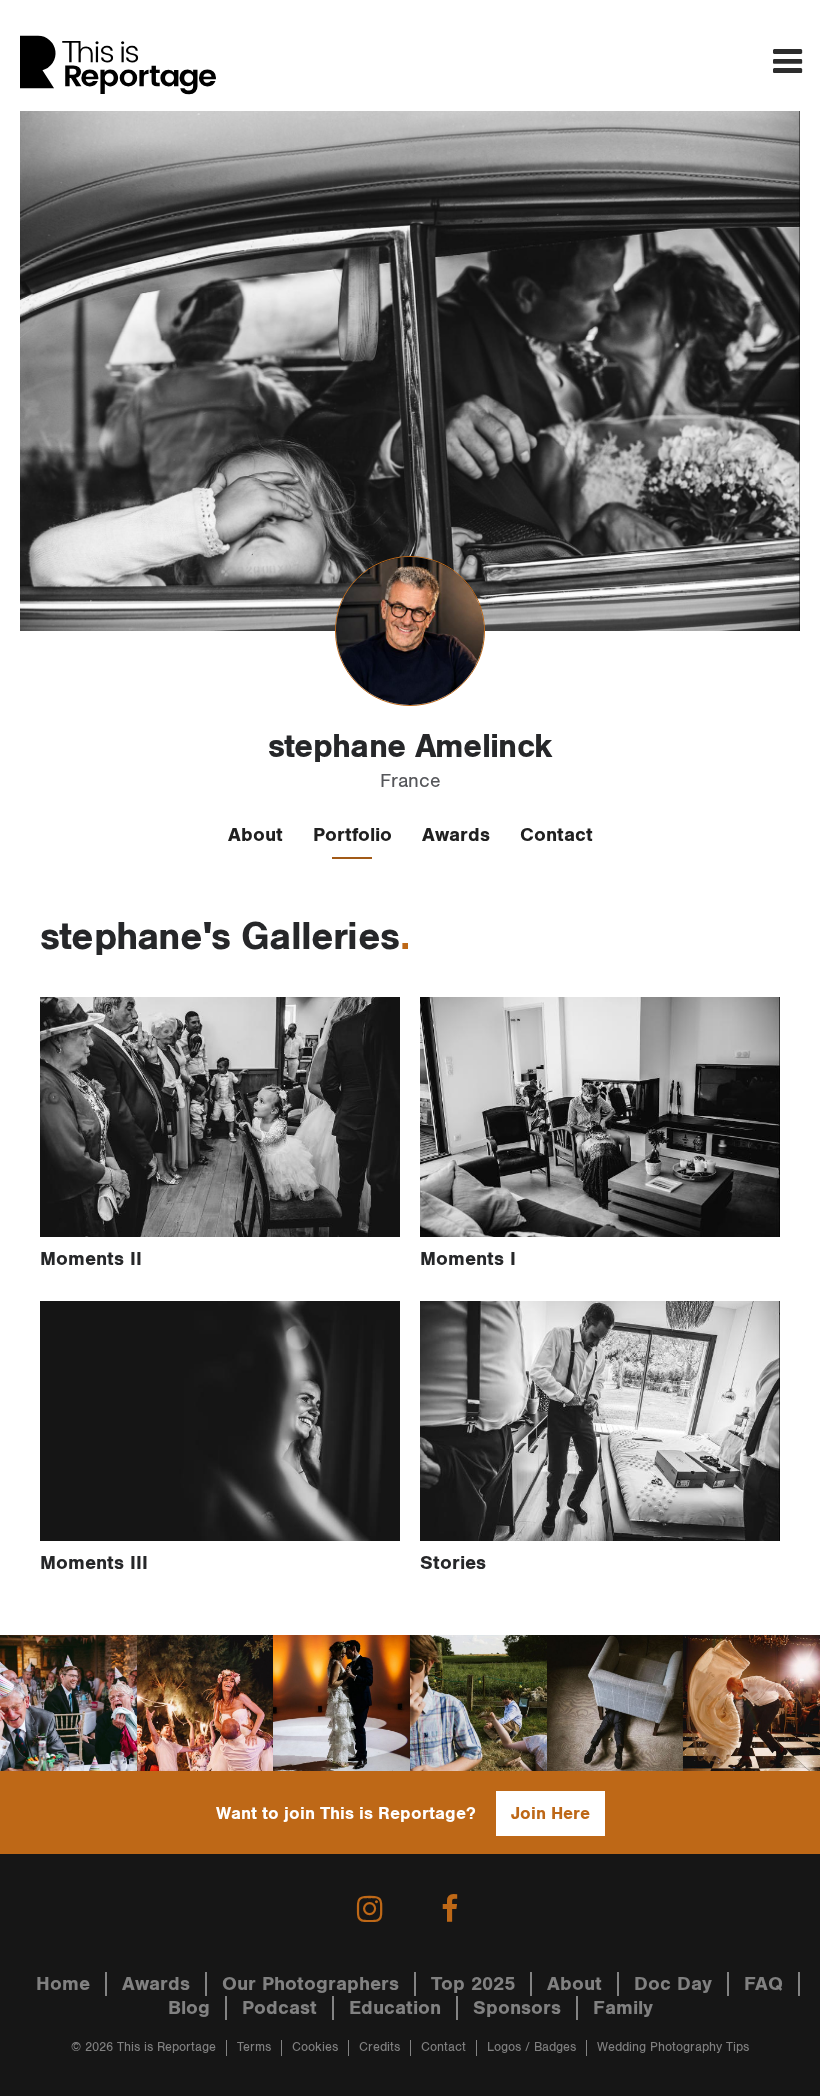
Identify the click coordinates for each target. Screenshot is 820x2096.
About (255, 835)
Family (623, 2008)
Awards (456, 835)
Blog (189, 2008)
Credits (379, 2047)
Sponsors (517, 2008)
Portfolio (352, 835)
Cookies (315, 2047)
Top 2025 (473, 1984)
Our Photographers (310, 1984)
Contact (556, 835)
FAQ (763, 1984)
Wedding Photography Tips (673, 2047)
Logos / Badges (531, 2047)
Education (395, 2008)
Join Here (550, 1813)
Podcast (279, 2008)
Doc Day (673, 1984)
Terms (254, 2047)
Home (63, 1984)
